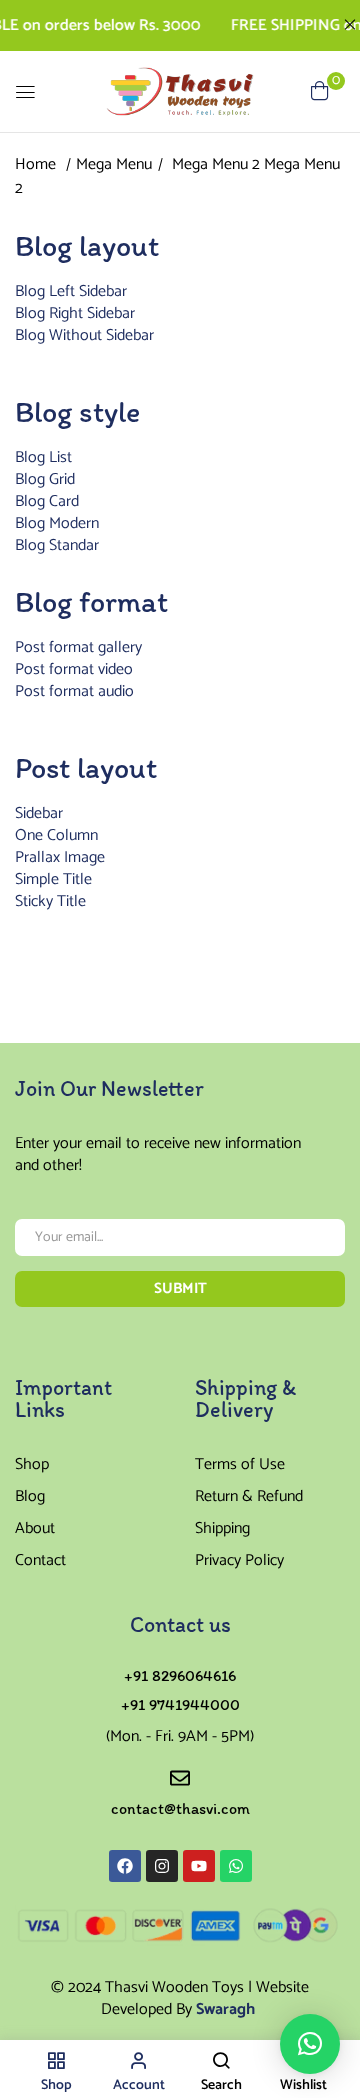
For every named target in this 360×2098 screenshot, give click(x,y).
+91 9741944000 (180, 1704)
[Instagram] (162, 1866)
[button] (310, 2044)
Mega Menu (114, 164)
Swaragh (225, 2009)
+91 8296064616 (180, 1675)
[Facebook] (125, 1866)
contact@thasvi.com (180, 1808)
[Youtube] (199, 1866)
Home (35, 164)
